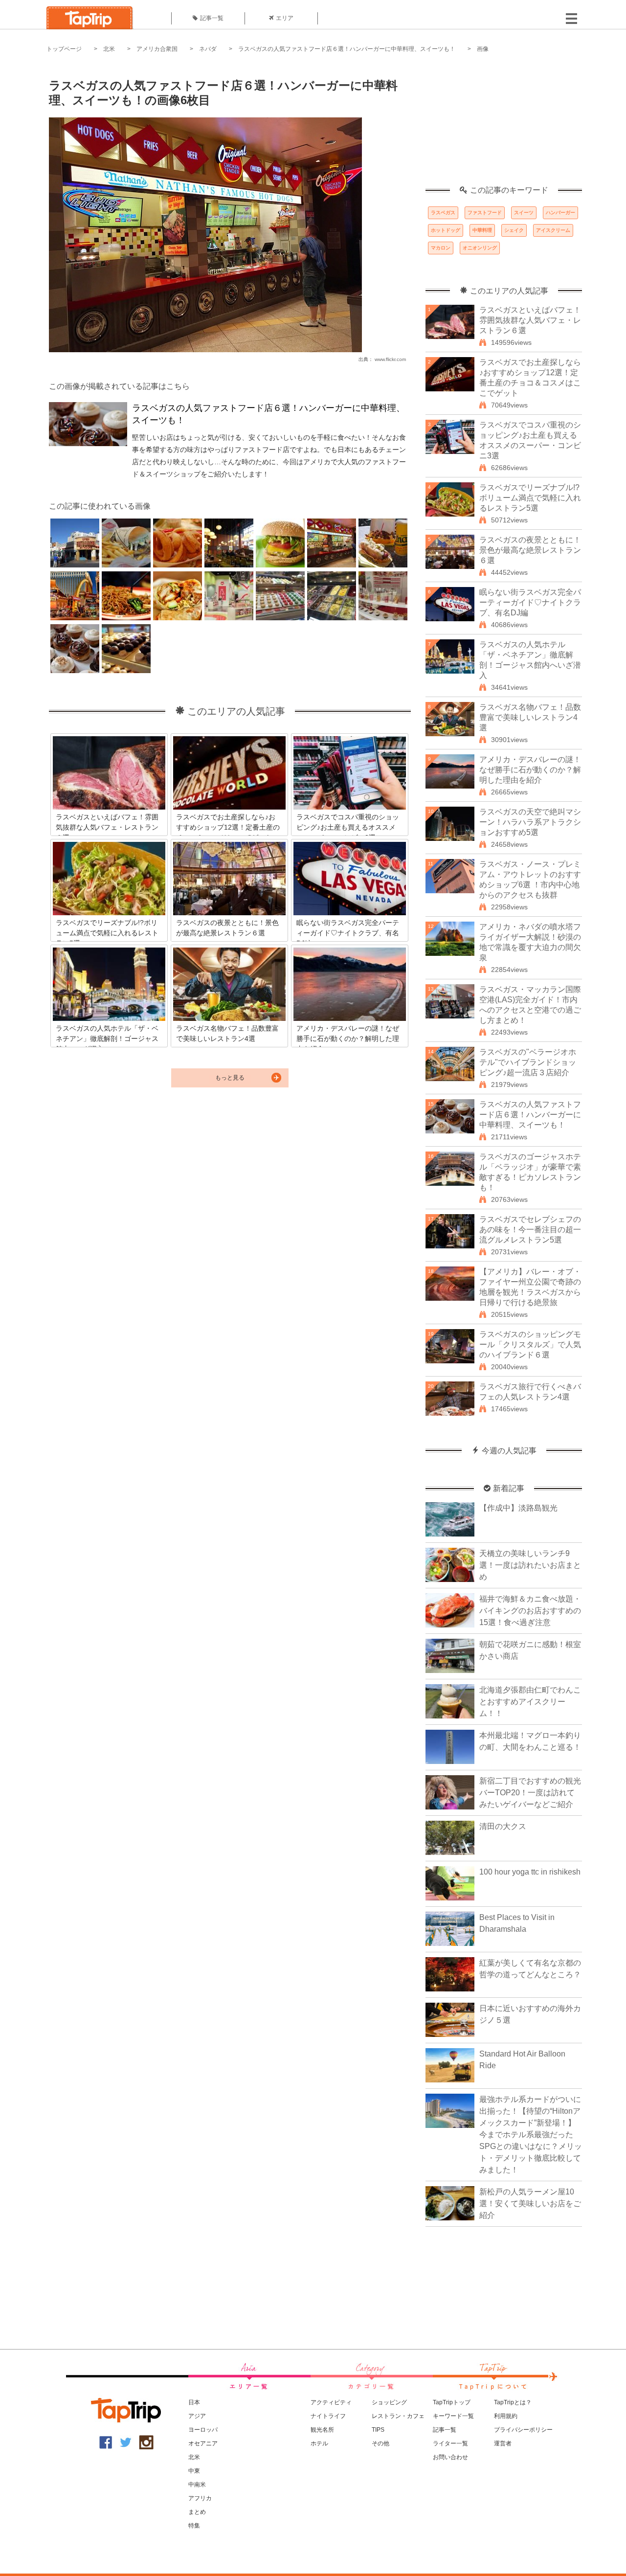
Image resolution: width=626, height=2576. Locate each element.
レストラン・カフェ (398, 2416)
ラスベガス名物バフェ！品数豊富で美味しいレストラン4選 (530, 717)
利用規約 (506, 2416)
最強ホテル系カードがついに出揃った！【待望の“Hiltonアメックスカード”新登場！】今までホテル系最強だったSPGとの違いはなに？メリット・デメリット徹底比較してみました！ (531, 2135)
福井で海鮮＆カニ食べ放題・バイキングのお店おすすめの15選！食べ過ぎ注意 (530, 1611)
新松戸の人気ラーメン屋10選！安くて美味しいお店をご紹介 (530, 2203)
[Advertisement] (504, 125)
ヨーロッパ (203, 2430)
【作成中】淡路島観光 (518, 1508)
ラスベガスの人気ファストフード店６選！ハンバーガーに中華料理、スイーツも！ (347, 49)
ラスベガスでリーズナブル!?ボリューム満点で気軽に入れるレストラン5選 (530, 498)
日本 (194, 2402)
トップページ (64, 49)
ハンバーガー (560, 213)
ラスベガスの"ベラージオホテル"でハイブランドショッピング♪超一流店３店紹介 (528, 1062)
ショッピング (389, 2402)
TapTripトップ (452, 2402)
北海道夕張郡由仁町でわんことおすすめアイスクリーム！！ (530, 1702)
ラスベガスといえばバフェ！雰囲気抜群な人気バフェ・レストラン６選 (530, 320)
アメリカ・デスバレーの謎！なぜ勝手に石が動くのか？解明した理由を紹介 (530, 770)
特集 (194, 2526)
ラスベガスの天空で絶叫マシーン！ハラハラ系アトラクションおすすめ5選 (530, 822)
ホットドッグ (446, 230)
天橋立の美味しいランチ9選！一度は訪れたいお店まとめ (530, 1565)
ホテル (319, 2443)
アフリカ (200, 2498)
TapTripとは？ (513, 2402)
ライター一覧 (450, 2443)
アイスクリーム (553, 230)
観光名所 (322, 2430)
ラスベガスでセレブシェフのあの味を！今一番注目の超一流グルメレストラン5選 (530, 1230)
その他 (380, 2443)
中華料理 (482, 230)
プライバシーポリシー (523, 2430)
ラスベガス (443, 213)
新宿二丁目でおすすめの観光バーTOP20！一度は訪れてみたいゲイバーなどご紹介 (530, 1793)
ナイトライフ (328, 2416)
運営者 (503, 2443)
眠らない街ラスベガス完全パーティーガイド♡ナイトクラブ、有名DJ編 (530, 602)
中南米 (197, 2485)
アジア (197, 2416)
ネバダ (208, 49)
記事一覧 (212, 18)
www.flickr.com (390, 359)
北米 (109, 49)
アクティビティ (331, 2402)
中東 (194, 2471)
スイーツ (524, 213)
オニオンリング (480, 248)
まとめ (197, 2512)
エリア (285, 18)
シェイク (514, 230)
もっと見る (230, 1078)
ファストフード (485, 213)
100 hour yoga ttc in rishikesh (530, 1872)
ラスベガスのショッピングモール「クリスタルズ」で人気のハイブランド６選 (530, 1344)
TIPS (378, 2430)
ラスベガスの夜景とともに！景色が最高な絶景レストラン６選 (530, 550)
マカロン (441, 248)
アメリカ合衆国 (157, 49)
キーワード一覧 (453, 2416)
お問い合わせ (450, 2457)
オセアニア (203, 2443)
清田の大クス (503, 1826)
